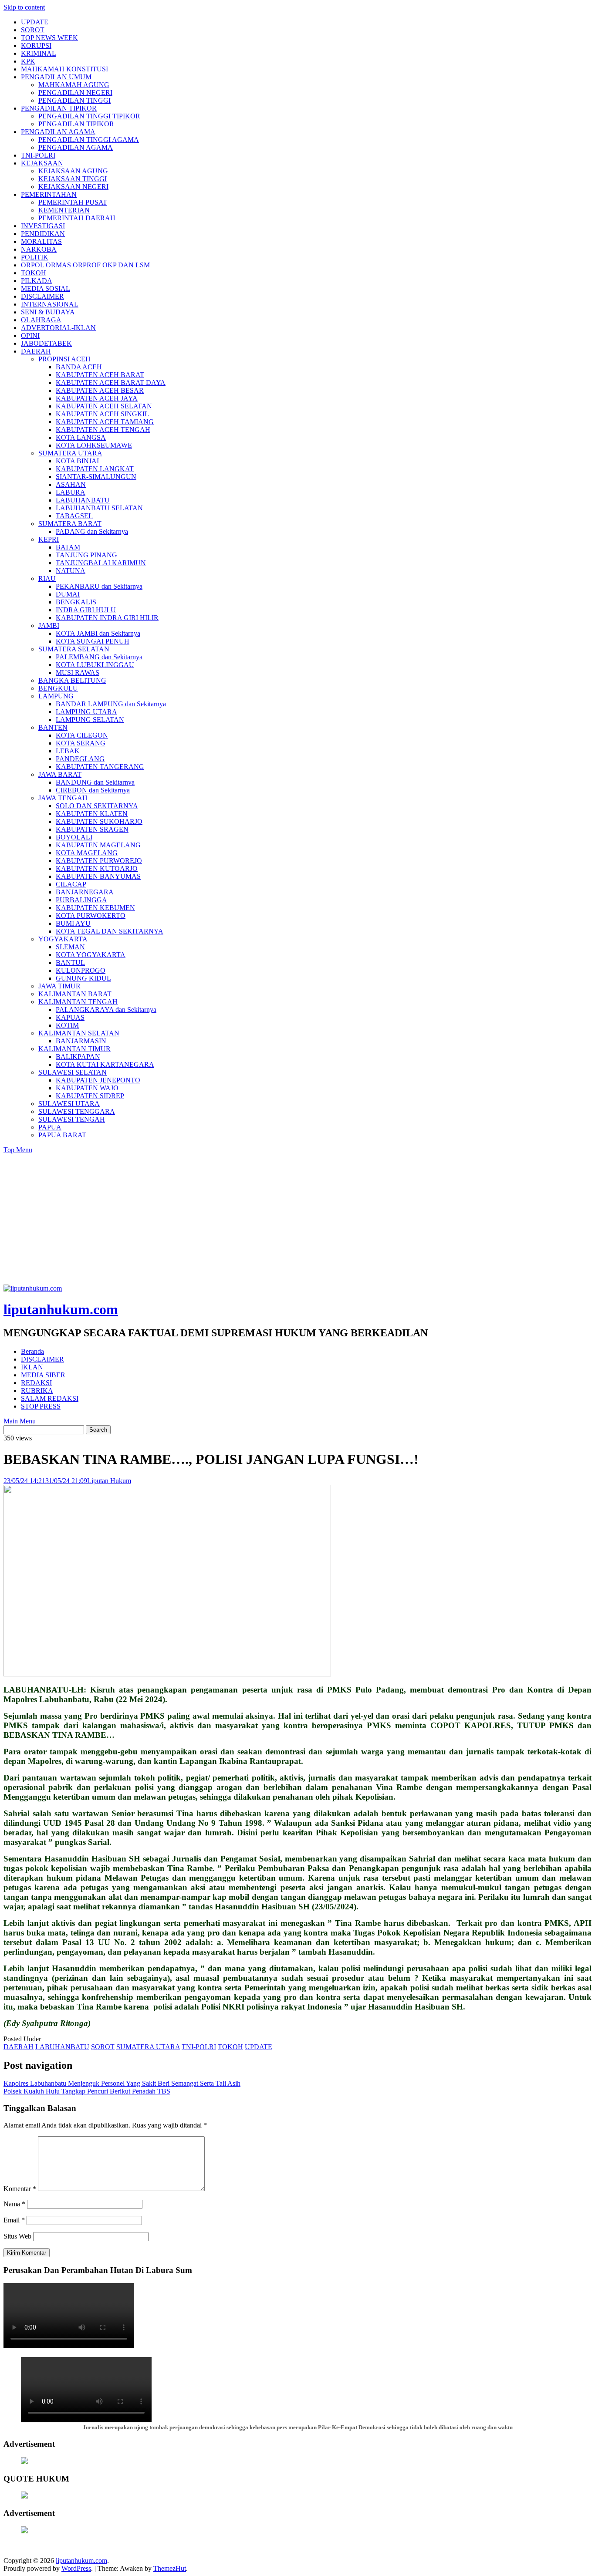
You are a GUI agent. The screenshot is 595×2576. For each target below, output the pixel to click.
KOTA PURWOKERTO (91, 915)
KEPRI (49, 539)
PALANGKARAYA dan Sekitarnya (106, 1010)
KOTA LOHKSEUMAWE (94, 445)
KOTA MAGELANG (87, 853)
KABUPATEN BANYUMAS (98, 876)
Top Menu (18, 1150)
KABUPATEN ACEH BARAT (100, 375)
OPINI (30, 335)
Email (14, 2220)
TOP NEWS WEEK (49, 38)
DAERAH (36, 351)
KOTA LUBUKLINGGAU (95, 665)
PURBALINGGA (81, 900)
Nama (14, 2204)
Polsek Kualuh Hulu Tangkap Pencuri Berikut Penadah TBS (87, 2091)
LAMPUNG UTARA (86, 712)
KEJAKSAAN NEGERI (73, 187)
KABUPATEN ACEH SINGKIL (102, 414)
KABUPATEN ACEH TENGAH (103, 430)
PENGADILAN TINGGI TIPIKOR (89, 116)
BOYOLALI (74, 837)
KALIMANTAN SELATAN (79, 1033)
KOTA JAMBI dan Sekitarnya (98, 633)
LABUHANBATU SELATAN (99, 508)
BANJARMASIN (81, 1041)
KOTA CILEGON (82, 735)
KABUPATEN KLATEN (92, 814)
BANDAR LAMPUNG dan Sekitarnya (111, 704)
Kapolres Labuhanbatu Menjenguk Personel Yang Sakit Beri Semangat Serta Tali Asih (122, 2083)
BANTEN (53, 727)
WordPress (76, 2568)
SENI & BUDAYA (48, 312)
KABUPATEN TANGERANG (100, 767)
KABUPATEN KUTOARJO (97, 868)
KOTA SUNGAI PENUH (93, 641)
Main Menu (20, 1421)
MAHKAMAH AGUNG (74, 85)
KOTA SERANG (81, 743)
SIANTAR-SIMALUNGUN (96, 477)
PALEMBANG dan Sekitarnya (99, 657)
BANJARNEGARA (85, 892)
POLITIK (35, 257)
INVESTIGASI (43, 226)
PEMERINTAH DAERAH (77, 218)
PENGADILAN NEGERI (75, 93)
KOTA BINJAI (77, 461)
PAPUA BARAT (62, 1135)
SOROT (33, 30)
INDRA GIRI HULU (86, 610)
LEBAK (68, 751)
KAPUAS (70, 1017)
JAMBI (49, 625)
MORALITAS (41, 241)
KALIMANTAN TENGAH (78, 1002)
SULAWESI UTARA (69, 1104)
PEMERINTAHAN (49, 194)
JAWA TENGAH (63, 798)
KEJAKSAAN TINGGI (73, 179)
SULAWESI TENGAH (72, 1119)
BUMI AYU (73, 923)
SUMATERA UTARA (70, 453)
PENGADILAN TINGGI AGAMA (89, 140)
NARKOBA (39, 249)
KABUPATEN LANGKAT (95, 469)
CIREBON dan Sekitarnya (93, 790)
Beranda (32, 1351)
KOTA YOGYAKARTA (91, 955)
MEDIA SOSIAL (46, 288)
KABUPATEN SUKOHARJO (99, 821)
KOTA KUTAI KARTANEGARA (105, 1064)
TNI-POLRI (38, 155)
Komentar (20, 2189)
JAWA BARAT (60, 774)
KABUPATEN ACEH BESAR (100, 390)
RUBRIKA (37, 1391)
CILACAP (71, 884)
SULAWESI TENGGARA (77, 1111)
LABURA (71, 492)
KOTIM (67, 1025)
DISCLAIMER (42, 296)
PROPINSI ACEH (64, 359)
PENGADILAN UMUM (56, 77)
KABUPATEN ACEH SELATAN (104, 406)
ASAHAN (71, 484)
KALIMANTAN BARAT (75, 994)
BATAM (68, 547)
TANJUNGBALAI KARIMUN (101, 563)
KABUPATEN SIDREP (90, 1096)
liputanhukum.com (61, 1309)
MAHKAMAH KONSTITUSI (64, 69)
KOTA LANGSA (81, 437)
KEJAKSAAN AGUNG (73, 171)
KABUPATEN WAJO (87, 1088)
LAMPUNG (56, 696)
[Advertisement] (297, 1219)
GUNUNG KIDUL (83, 978)
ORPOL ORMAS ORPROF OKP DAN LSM (85, 265)
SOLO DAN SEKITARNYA (97, 806)
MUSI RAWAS (78, 673)
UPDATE (35, 22)
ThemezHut (170, 2568)
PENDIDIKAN (43, 234)
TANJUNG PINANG (86, 555)
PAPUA (50, 1127)
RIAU (47, 578)
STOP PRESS (41, 1406)
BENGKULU (58, 688)
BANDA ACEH (79, 367)
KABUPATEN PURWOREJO (99, 861)
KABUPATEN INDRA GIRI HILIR (107, 618)
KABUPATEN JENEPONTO (98, 1080)
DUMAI (68, 594)
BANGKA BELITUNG (72, 680)
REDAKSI (36, 1383)
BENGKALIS (76, 602)
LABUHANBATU (83, 500)
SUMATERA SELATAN (74, 649)
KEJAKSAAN (42, 163)
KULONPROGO (81, 970)
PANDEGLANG (80, 759)
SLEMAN (70, 947)
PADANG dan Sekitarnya (92, 531)
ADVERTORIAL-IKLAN (58, 328)
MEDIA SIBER (43, 1375)
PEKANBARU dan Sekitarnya (99, 586)
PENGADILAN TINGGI (74, 100)
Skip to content (24, 7)
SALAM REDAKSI (50, 1398)
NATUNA (71, 571)
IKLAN (32, 1367)
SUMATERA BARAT (70, 524)
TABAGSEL (74, 516)
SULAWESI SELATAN (73, 1072)
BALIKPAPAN (78, 1057)
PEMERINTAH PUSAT (73, 202)
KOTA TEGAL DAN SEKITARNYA (110, 931)
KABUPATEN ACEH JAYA (97, 398)
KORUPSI (36, 46)
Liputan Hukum (109, 1481)
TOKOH (34, 273)
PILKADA (37, 281)
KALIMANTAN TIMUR (74, 1049)
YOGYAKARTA (63, 939)
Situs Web (17, 2236)
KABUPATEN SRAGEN (92, 829)
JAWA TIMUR (59, 986)
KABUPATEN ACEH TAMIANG (105, 422)
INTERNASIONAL (50, 304)
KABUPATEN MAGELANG (98, 845)
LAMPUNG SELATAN (90, 720)
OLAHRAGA (41, 320)
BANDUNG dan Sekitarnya (95, 782)
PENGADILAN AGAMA (58, 132)
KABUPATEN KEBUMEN (95, 908)
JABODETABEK (46, 343)
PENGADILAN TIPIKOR (59, 108)
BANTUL (70, 963)
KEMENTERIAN (64, 210)
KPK (28, 61)
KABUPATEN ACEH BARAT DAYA (111, 383)
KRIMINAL (39, 53)
